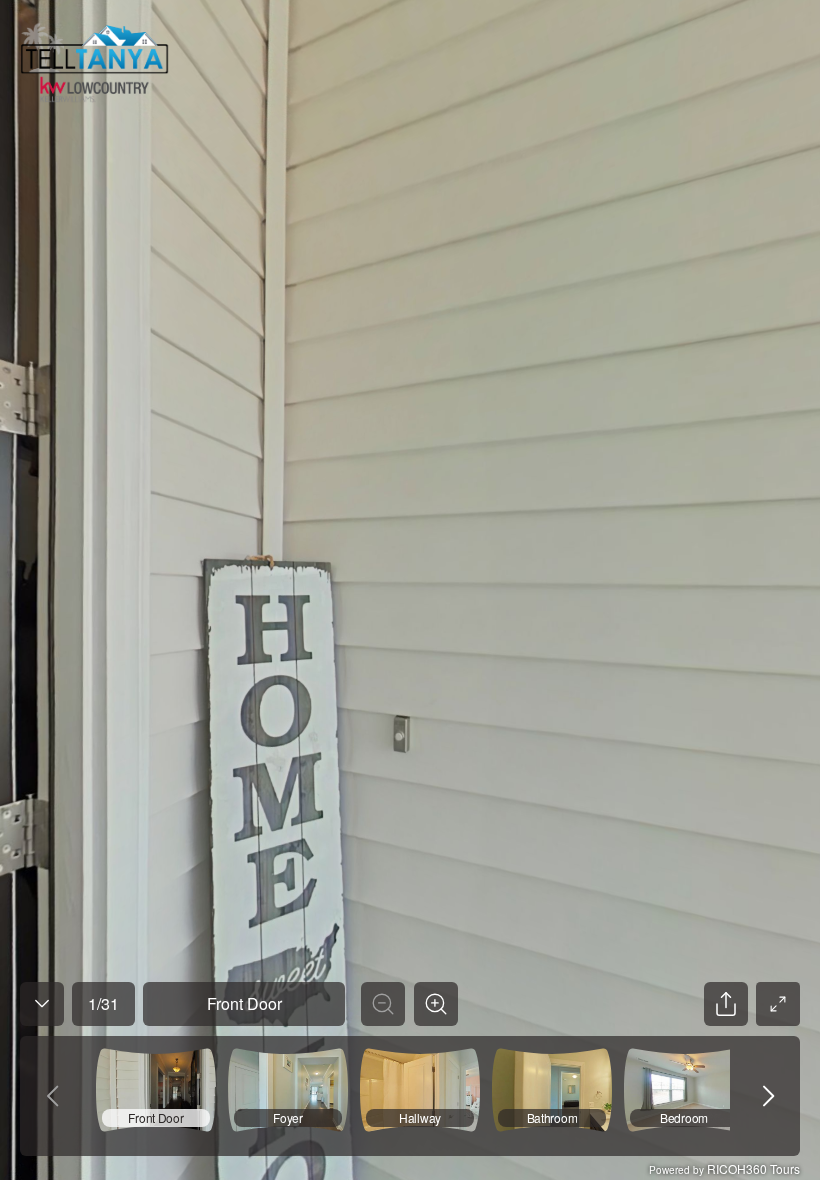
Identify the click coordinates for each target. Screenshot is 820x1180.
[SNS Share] (726, 1004)
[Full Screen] (778, 1004)
